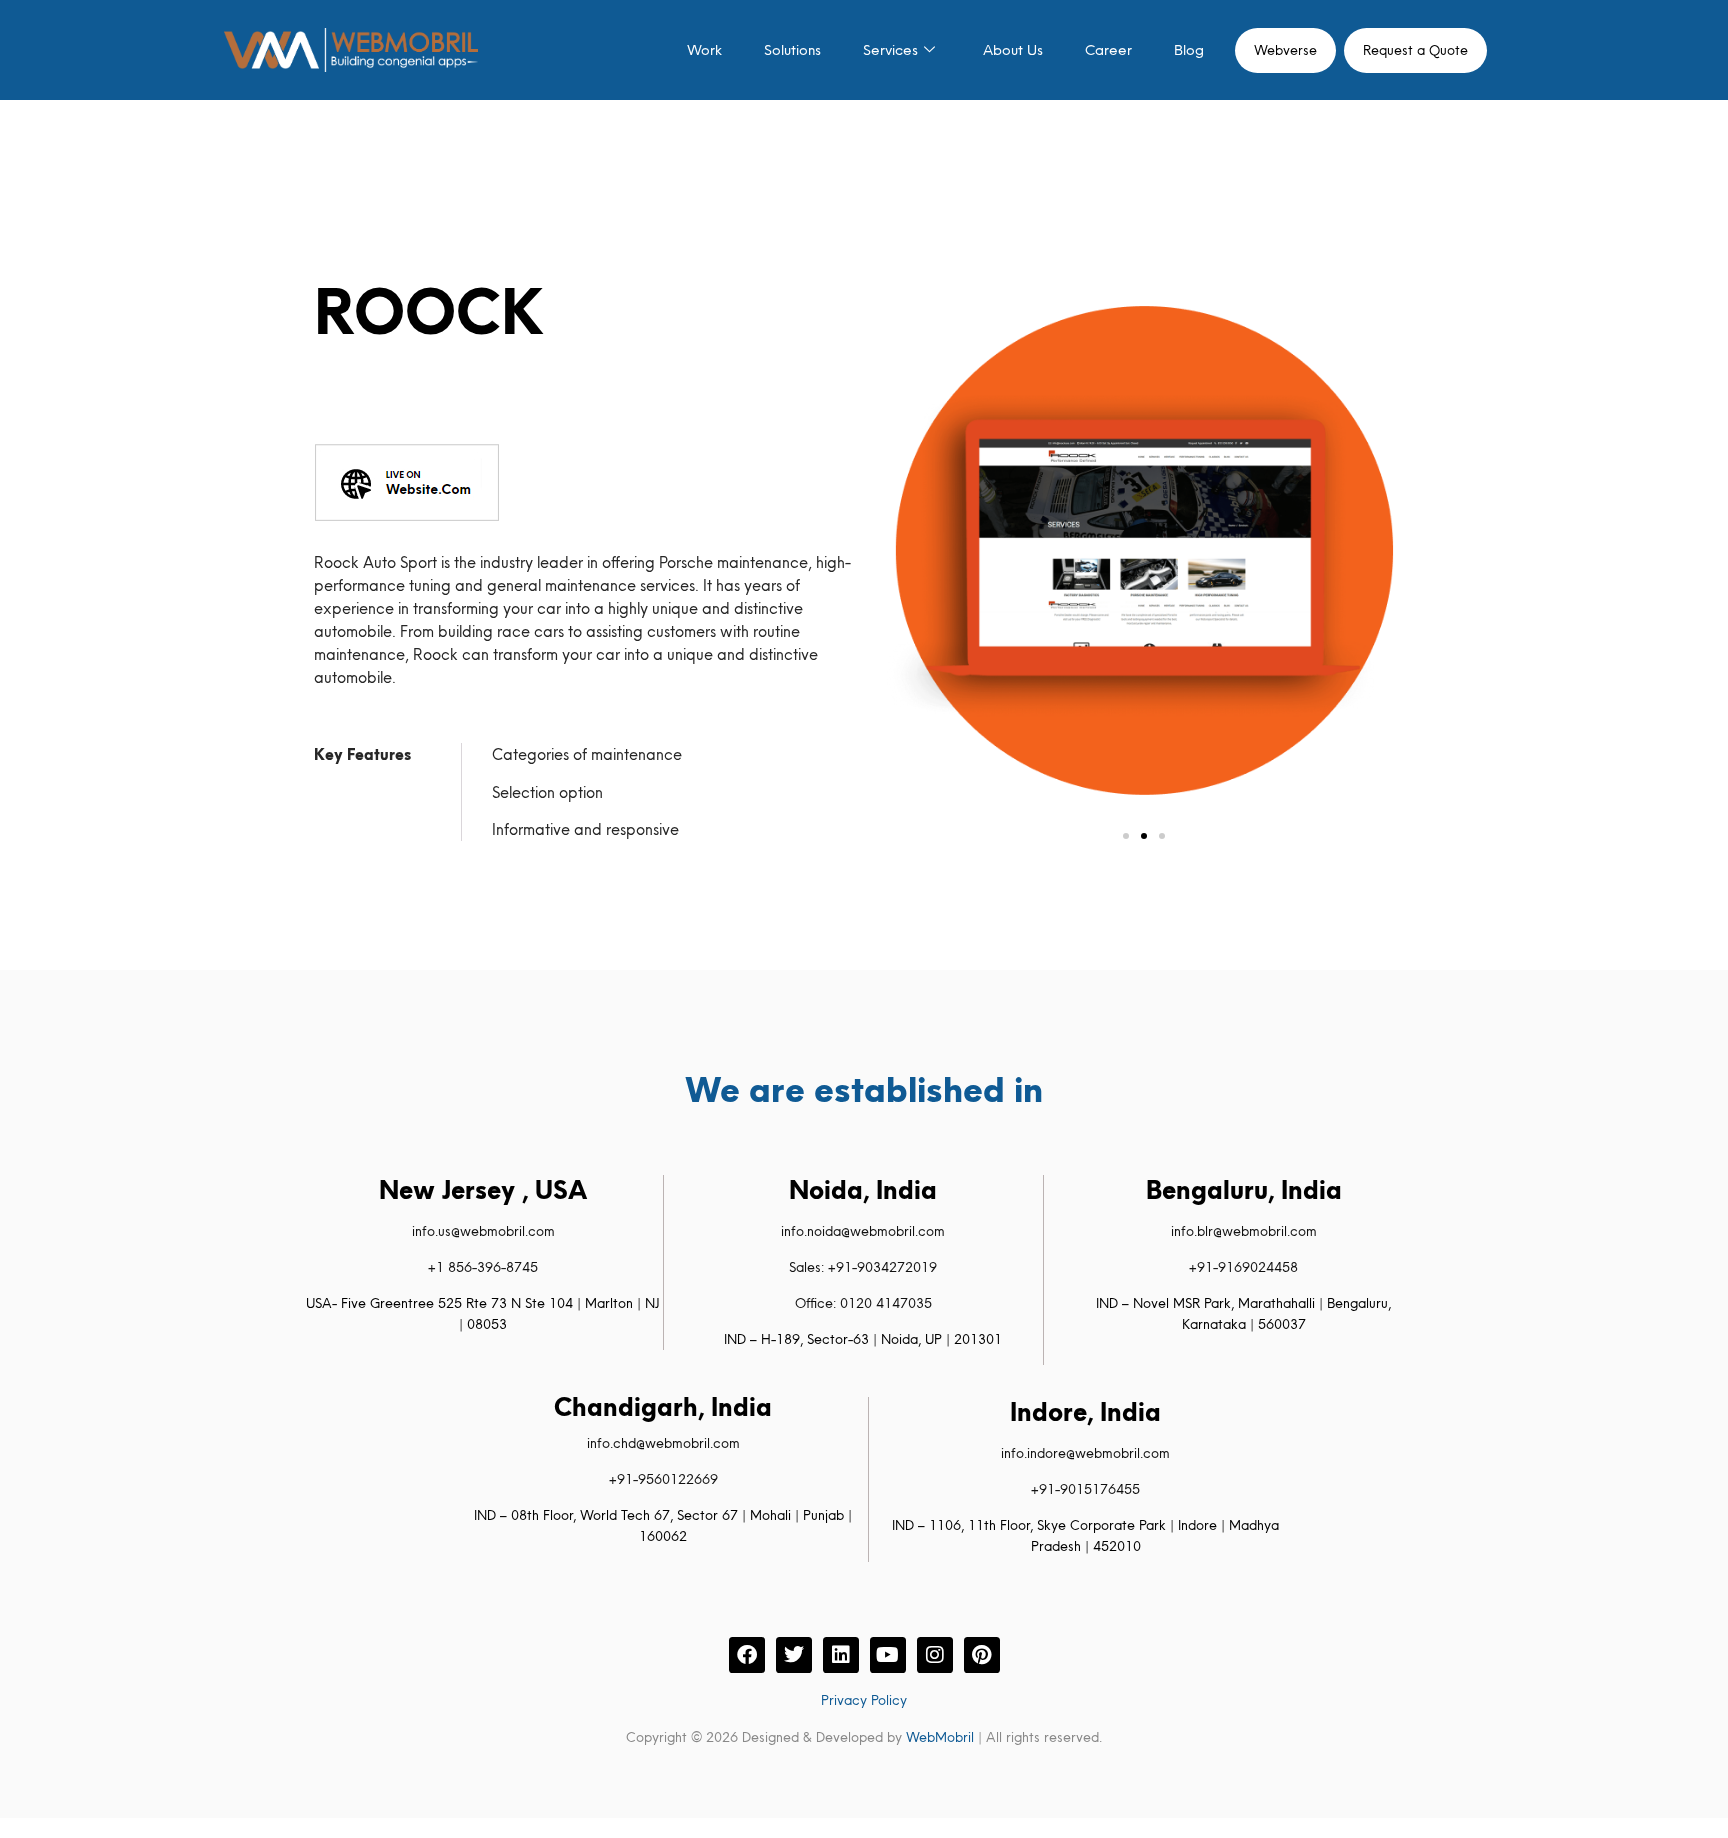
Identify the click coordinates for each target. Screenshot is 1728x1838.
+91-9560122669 (663, 1479)
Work (704, 50)
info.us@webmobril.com (483, 1231)
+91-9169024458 (1243, 1267)
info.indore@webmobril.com (1085, 1453)
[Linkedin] (841, 1655)
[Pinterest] (982, 1655)
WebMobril (940, 1737)
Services (890, 50)
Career (1108, 50)
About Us (1013, 50)
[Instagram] (935, 1655)
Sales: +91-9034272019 (863, 1267)
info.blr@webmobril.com (1244, 1231)
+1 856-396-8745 (483, 1267)
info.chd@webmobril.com (663, 1443)
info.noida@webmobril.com (863, 1231)
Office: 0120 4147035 (863, 1303)
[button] (1126, 836)
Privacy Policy (864, 1700)
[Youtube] (888, 1655)
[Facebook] (747, 1655)
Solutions (792, 50)
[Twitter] (794, 1655)
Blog (1189, 50)
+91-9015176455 (1085, 1489)
